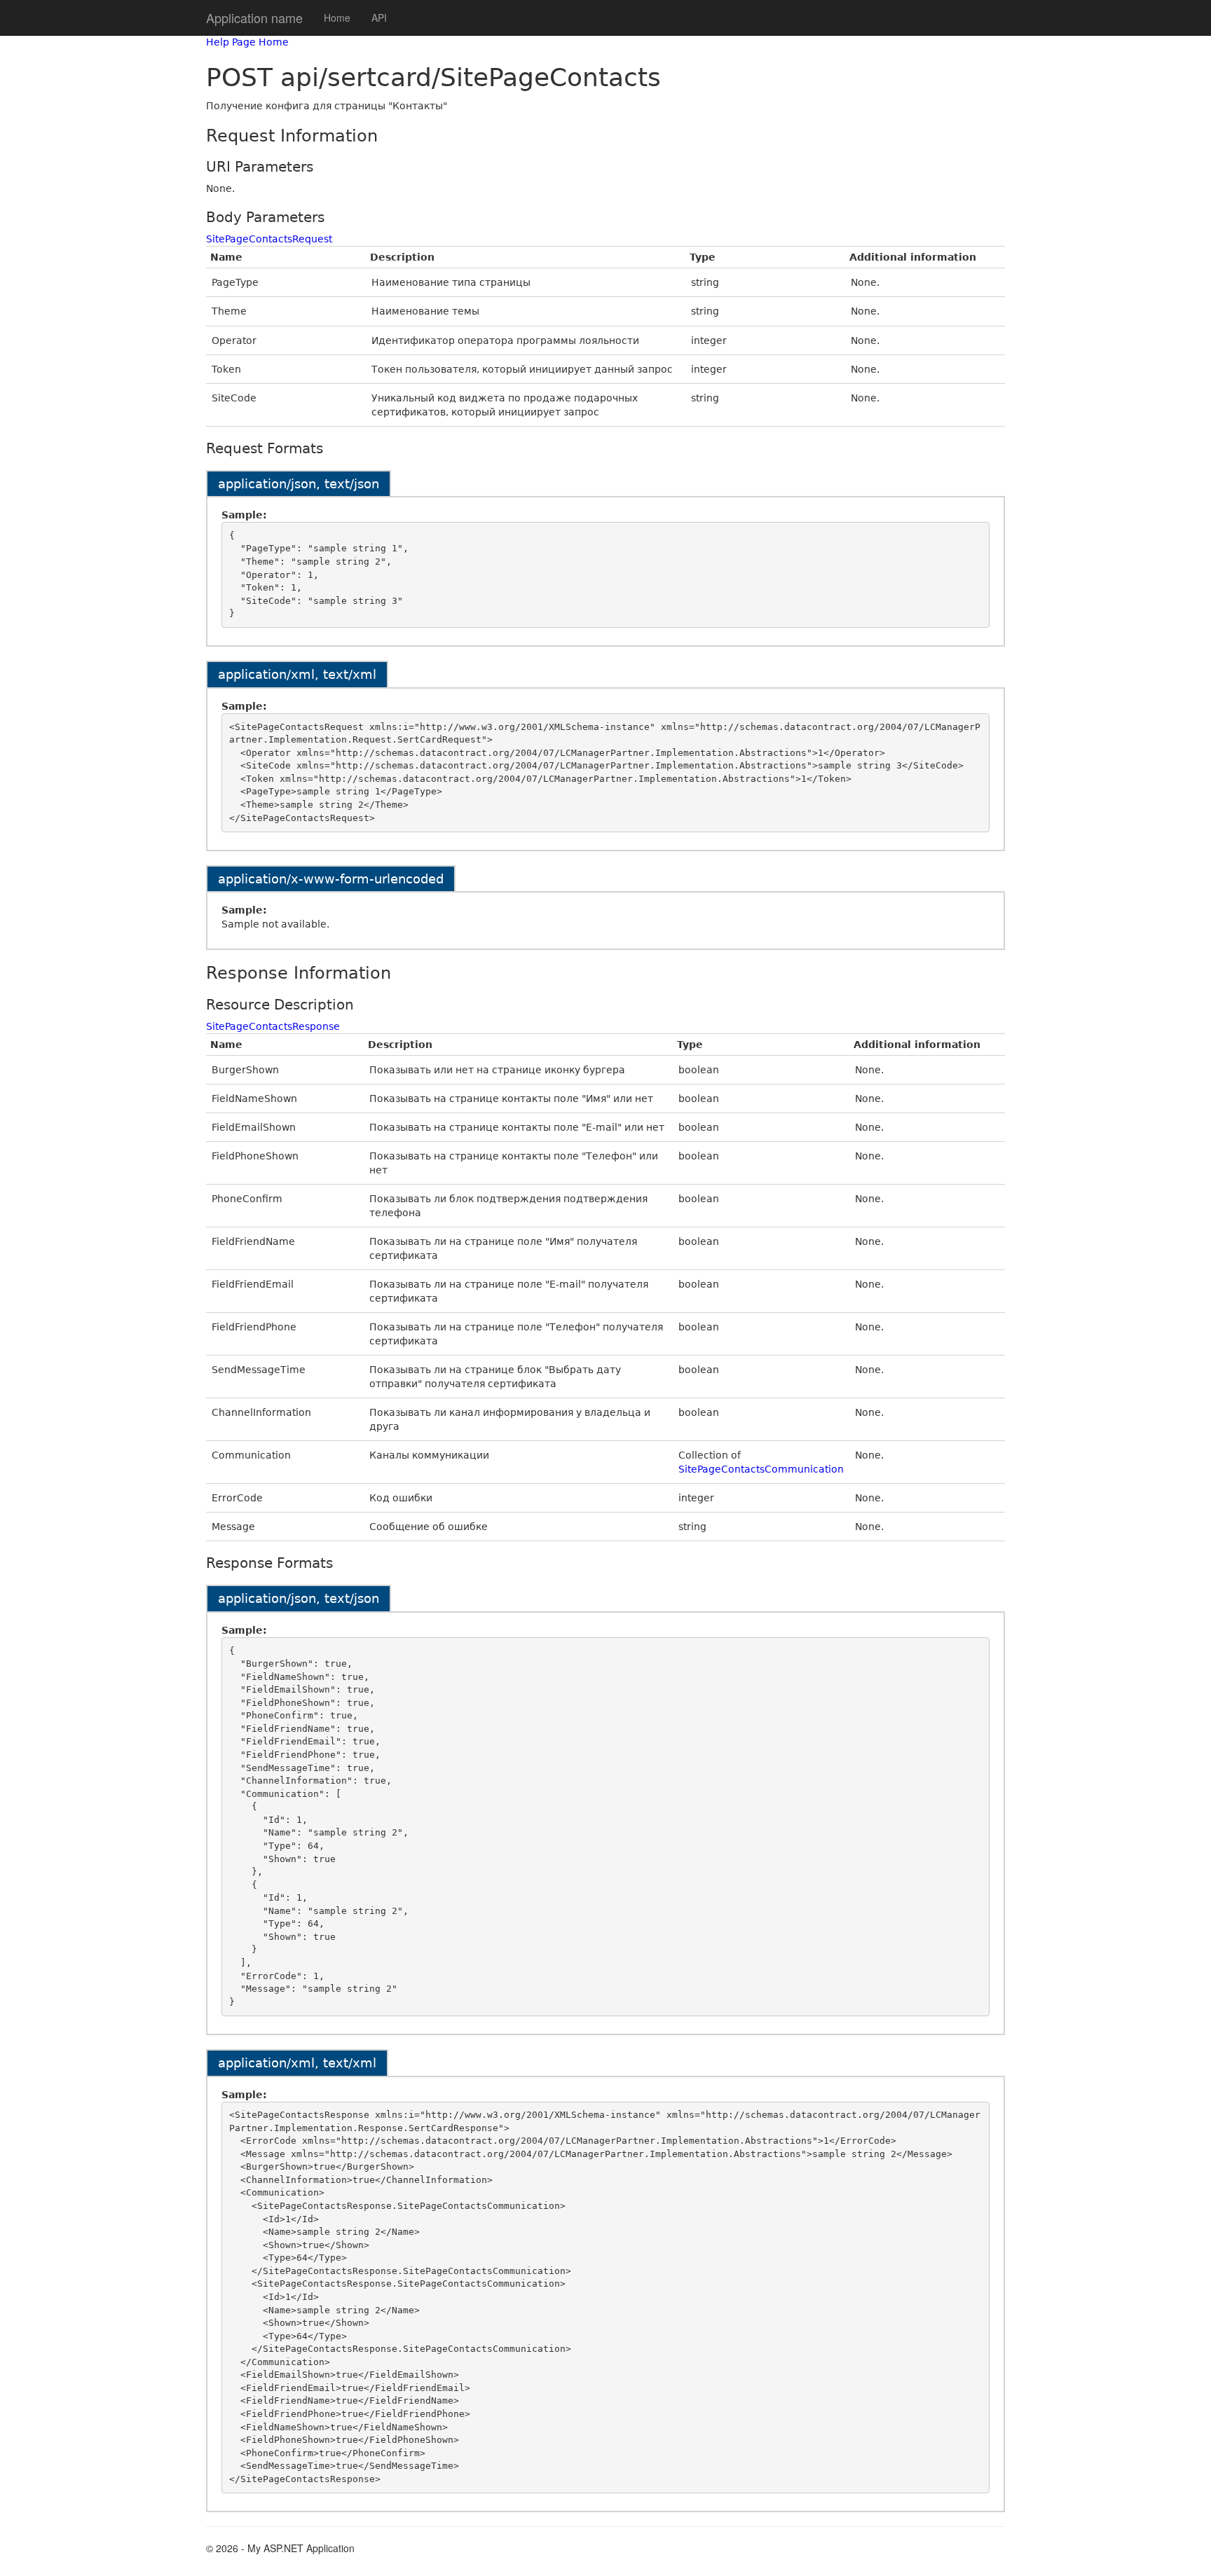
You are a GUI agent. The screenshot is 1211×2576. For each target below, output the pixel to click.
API (379, 18)
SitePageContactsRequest (269, 239)
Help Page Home (247, 42)
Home (337, 18)
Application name (254, 18)
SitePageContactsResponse (273, 1026)
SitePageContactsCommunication (761, 1469)
